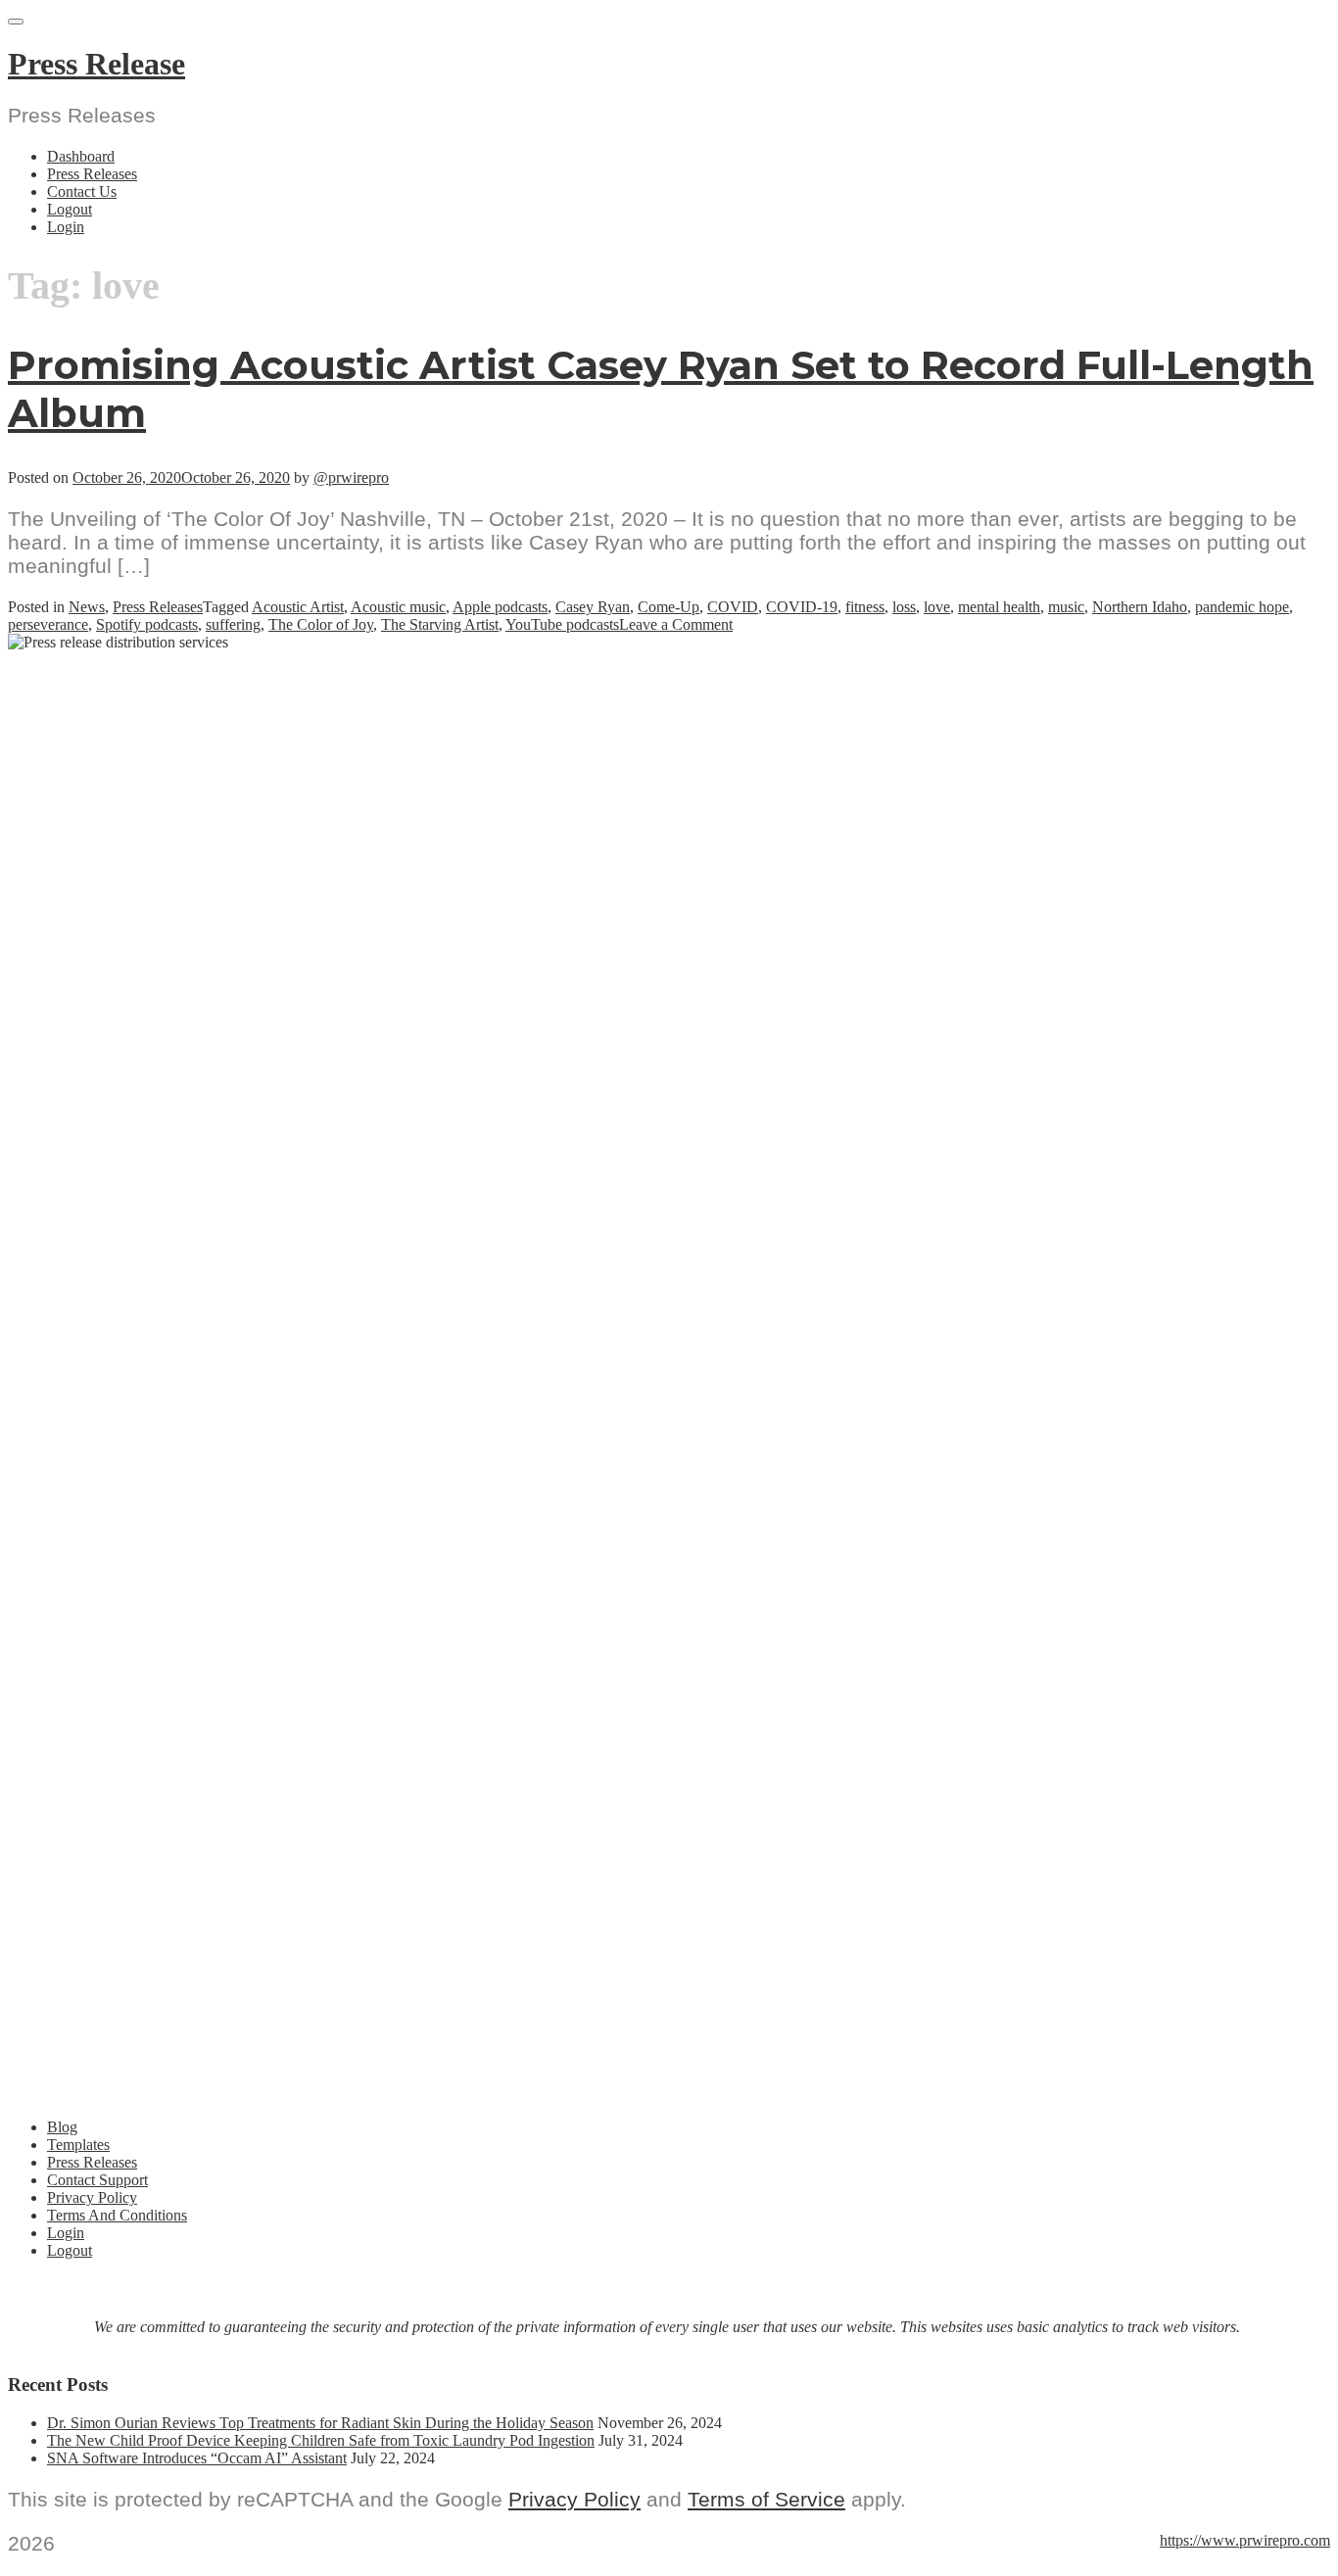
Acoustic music (398, 607)
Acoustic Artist (298, 607)
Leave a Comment (676, 624)
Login (66, 227)
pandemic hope (1242, 607)
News (87, 607)
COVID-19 (802, 607)
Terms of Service (766, 2499)
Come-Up (669, 607)
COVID (733, 607)
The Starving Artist (440, 624)
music (1066, 607)
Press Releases (92, 174)
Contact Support (97, 2180)
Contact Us (82, 191)
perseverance (48, 624)
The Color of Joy (321, 624)
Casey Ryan (593, 607)
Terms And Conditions (117, 2215)
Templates (78, 2145)
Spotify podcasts (147, 624)
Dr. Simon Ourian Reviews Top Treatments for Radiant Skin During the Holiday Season (320, 2423)
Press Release (96, 64)
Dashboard (81, 156)
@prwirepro (351, 477)
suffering (233, 624)
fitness (865, 607)
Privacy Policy (92, 2197)
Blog (62, 2127)
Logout (70, 209)
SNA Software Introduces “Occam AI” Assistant (197, 2458)
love (937, 607)
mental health (999, 607)
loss (904, 607)
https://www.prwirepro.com (1245, 2540)
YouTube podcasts (562, 624)
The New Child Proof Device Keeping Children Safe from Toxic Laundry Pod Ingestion (321, 2440)
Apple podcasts (500, 607)
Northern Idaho (1140, 607)
